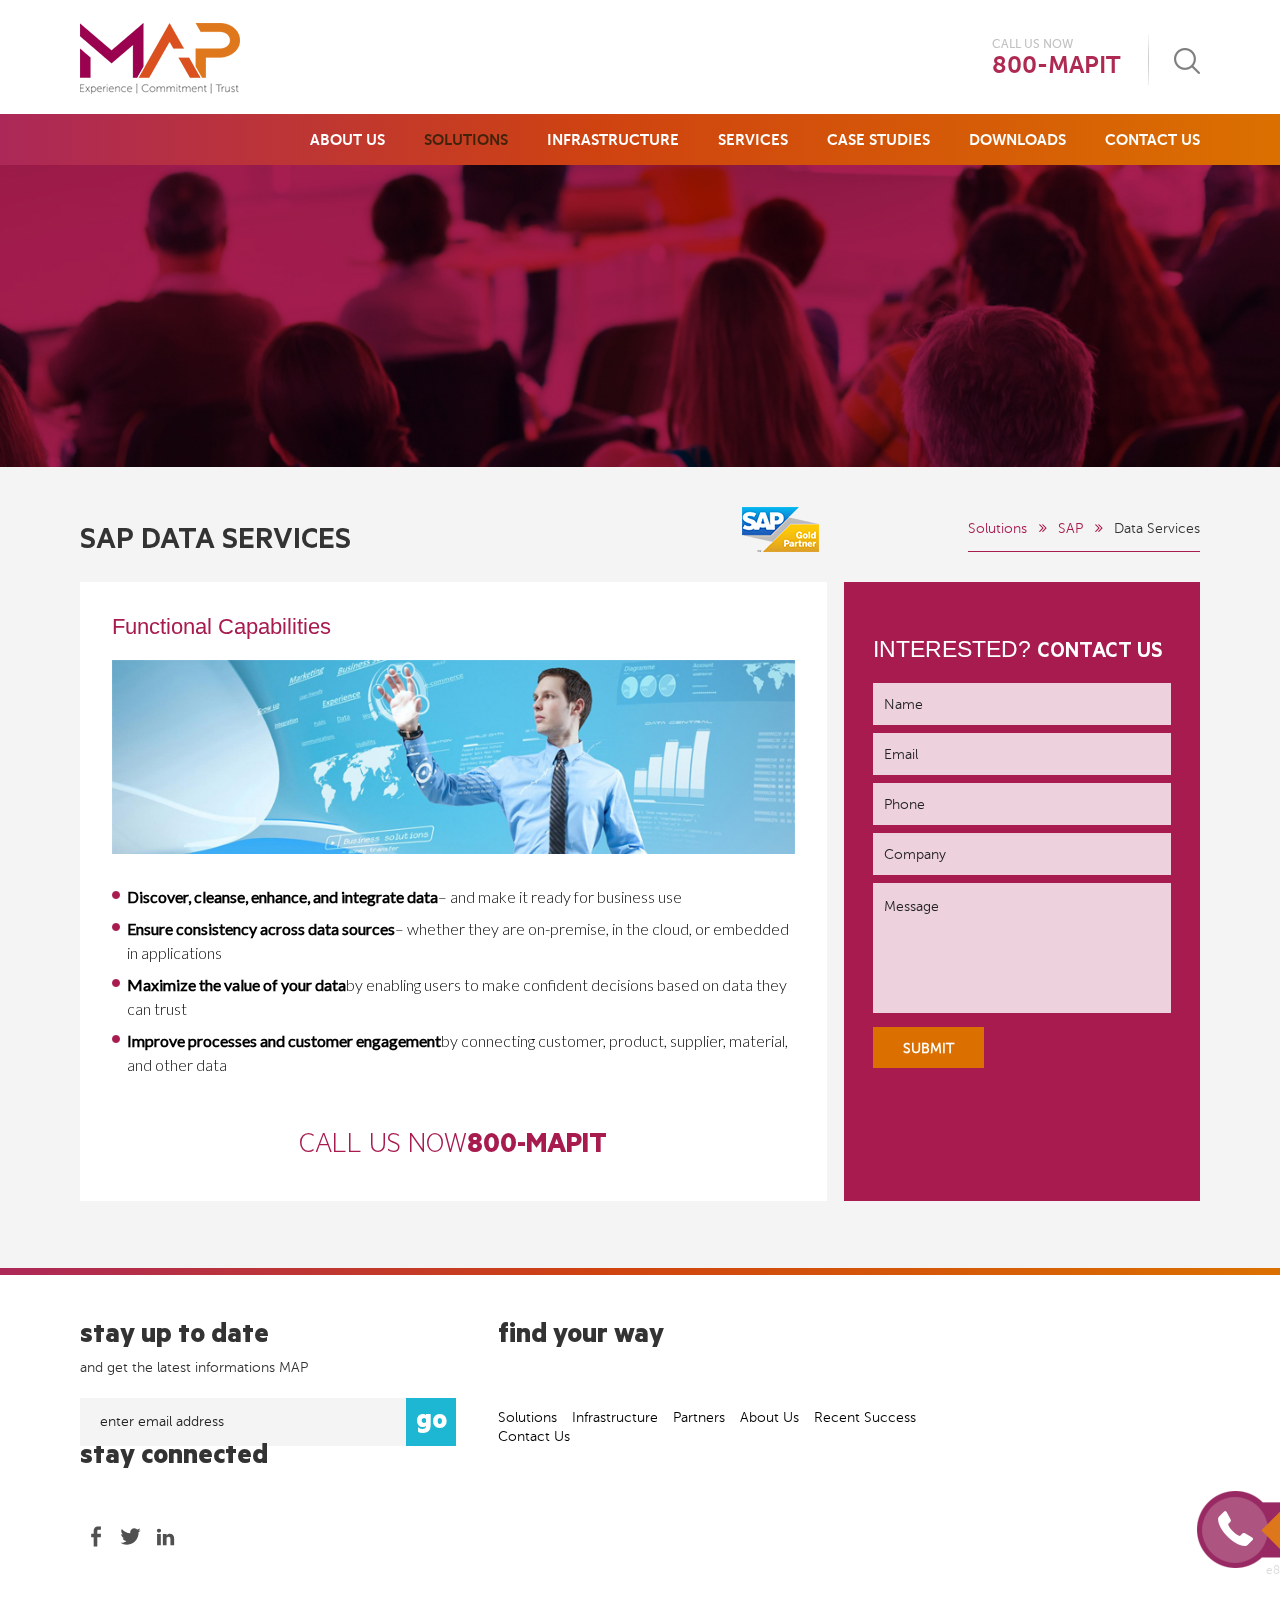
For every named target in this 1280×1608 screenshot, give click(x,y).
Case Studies (878, 139)
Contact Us (1152, 139)
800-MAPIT (1056, 65)
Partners (699, 1417)
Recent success (865, 1417)
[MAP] (160, 58)
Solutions (466, 139)
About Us (347, 139)
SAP (1070, 528)
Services (753, 139)
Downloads (1017, 139)
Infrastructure (613, 139)
